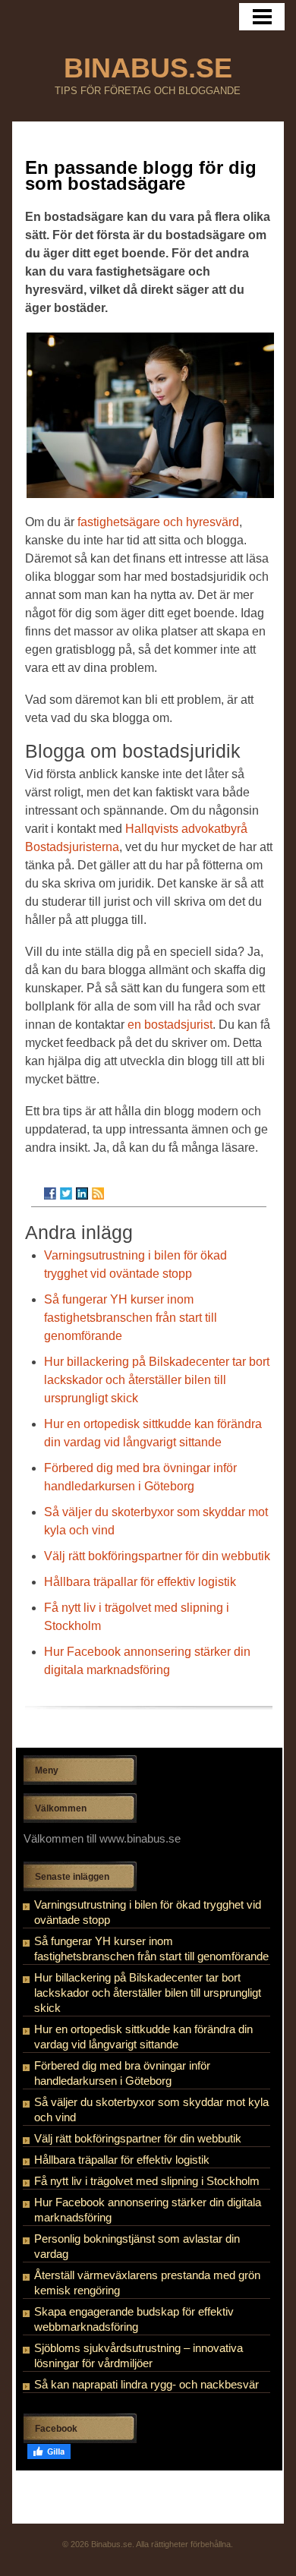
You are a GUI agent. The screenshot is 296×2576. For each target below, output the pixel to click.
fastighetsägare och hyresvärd (158, 522)
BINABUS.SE (148, 68)
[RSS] (98, 1193)
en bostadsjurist (170, 1025)
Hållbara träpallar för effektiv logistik (140, 1582)
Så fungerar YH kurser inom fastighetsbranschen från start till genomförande (131, 1318)
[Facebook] (50, 1193)
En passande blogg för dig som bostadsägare (141, 175)
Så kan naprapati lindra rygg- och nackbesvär (146, 2384)
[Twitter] (66, 1193)
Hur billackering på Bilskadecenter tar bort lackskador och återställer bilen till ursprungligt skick (157, 1380)
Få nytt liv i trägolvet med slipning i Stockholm (147, 2181)
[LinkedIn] (82, 1193)
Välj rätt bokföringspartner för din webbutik (157, 1556)
